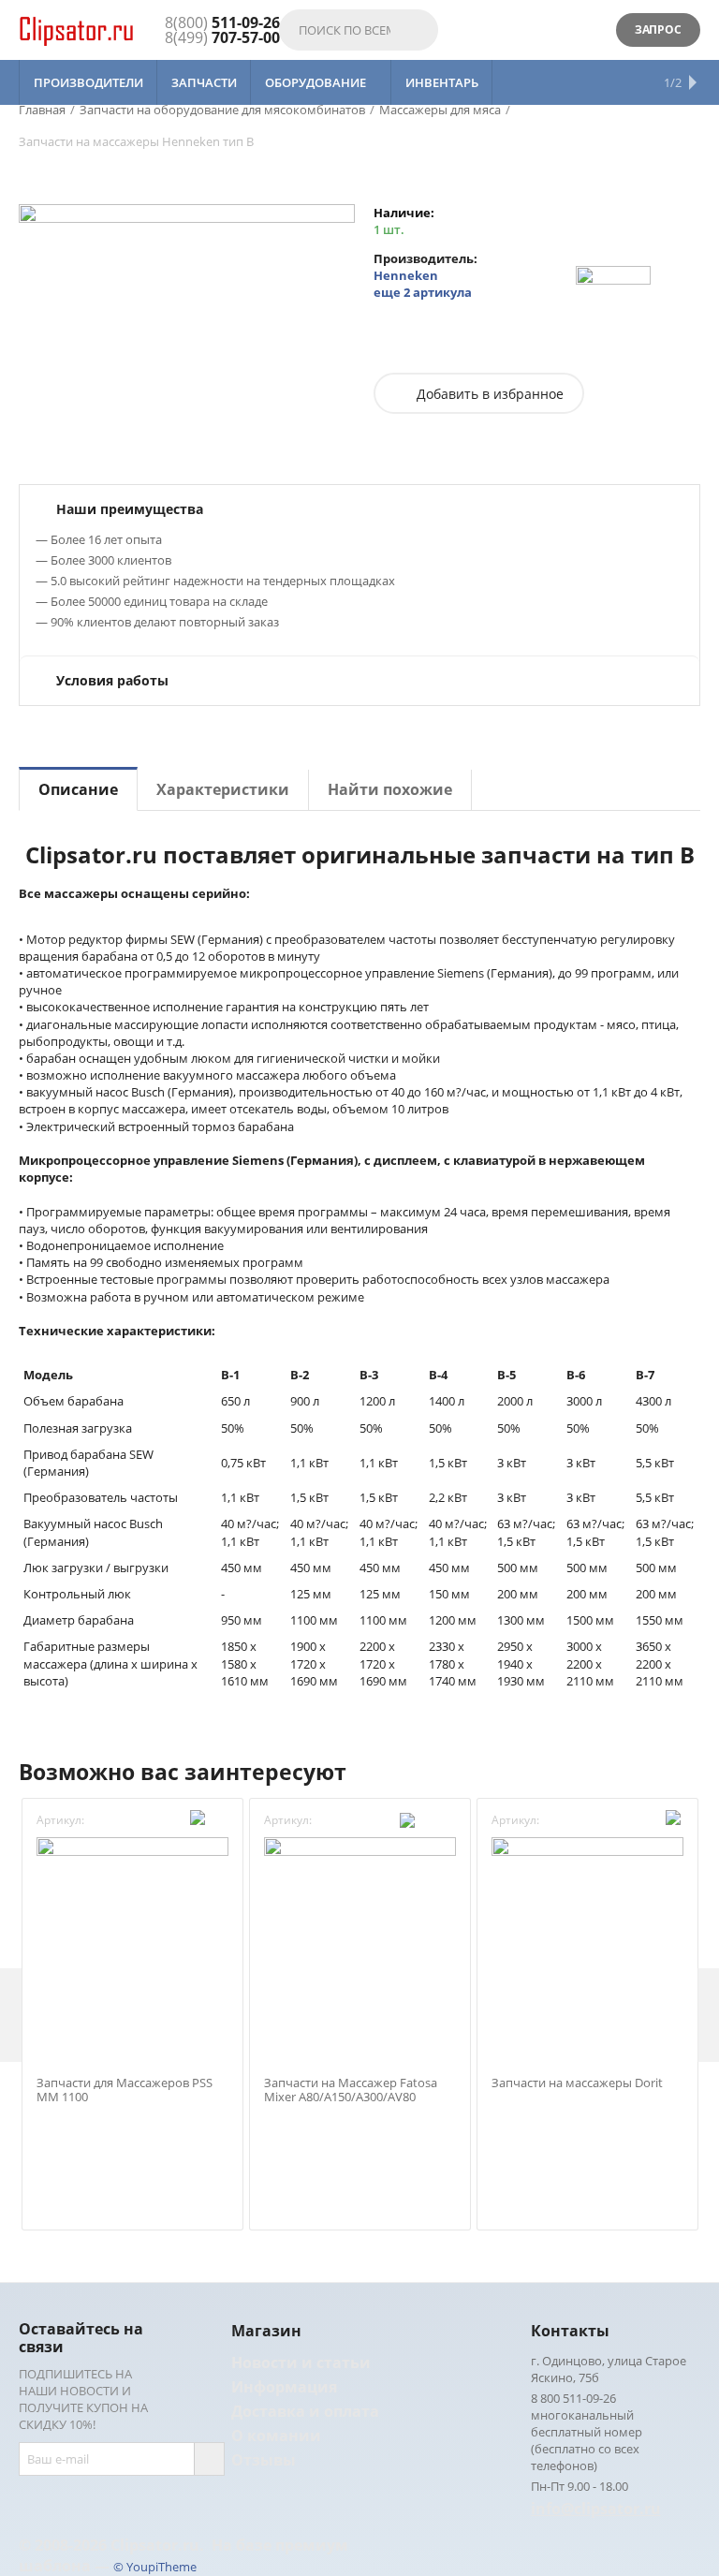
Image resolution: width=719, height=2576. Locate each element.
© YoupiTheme (155, 2567)
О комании (276, 2436)
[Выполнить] (209, 2459)
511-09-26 (222, 22)
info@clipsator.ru (596, 2509)
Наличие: (404, 213)
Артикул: (60, 1820)
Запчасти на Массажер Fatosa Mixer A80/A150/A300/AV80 (351, 2090)
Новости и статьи (301, 2363)
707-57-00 (222, 37)
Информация (284, 2387)
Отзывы (264, 2460)
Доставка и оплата (305, 2411)
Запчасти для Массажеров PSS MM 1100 (125, 2090)
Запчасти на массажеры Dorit (577, 2083)
